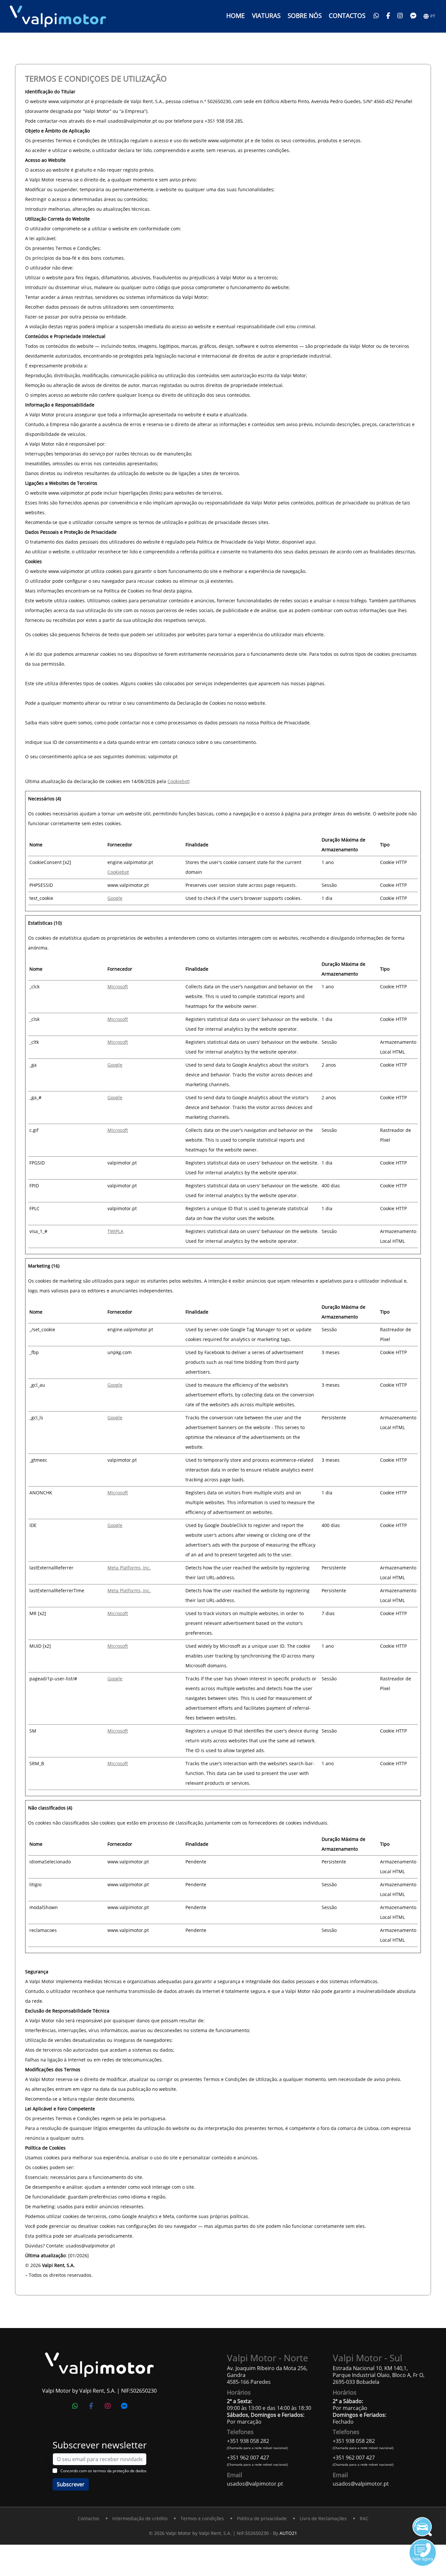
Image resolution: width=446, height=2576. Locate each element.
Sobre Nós (305, 15)
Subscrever (71, 2484)
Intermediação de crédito (140, 2518)
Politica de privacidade (262, 2518)
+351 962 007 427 (248, 2458)
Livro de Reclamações (323, 2518)
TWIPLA (115, 1231)
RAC (364, 2518)
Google (115, 898)
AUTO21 (288, 2533)
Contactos (347, 15)
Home (236, 15)
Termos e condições (202, 2518)
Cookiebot (178, 781)
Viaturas (266, 15)
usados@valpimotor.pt (255, 2484)
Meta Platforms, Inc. (129, 1568)
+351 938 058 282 (248, 2441)
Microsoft (118, 987)
